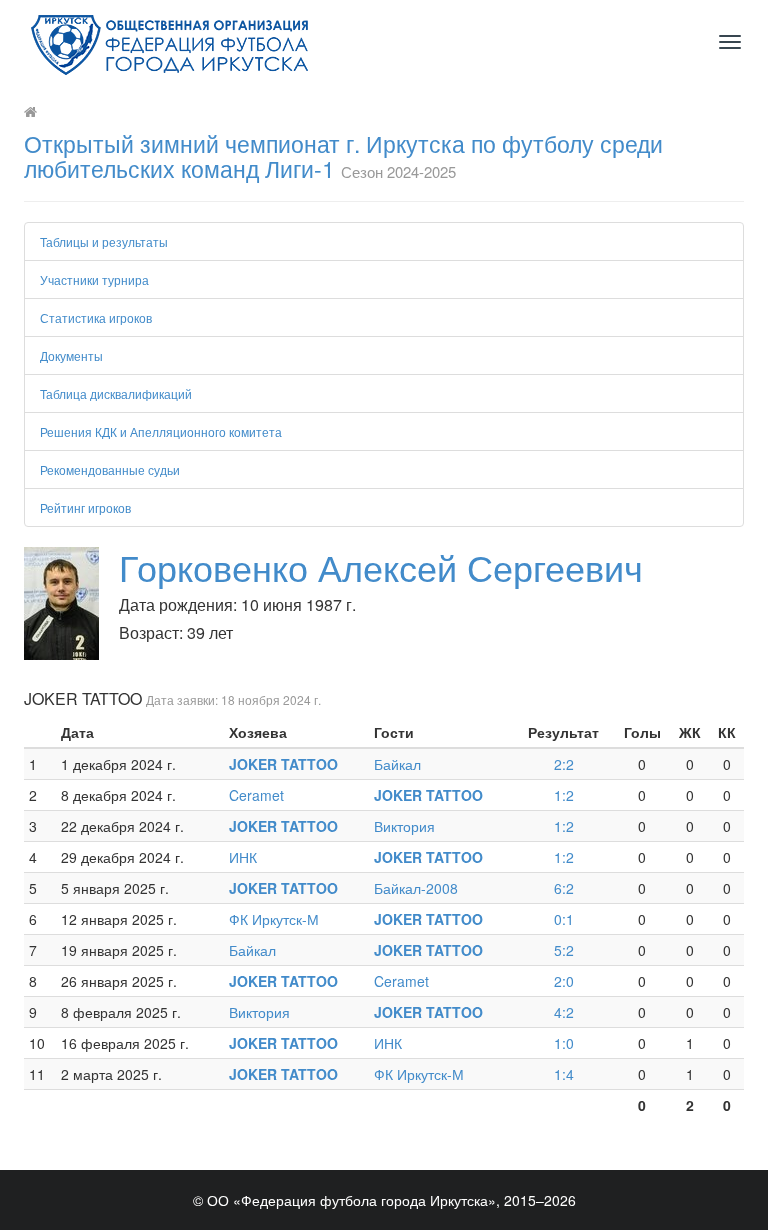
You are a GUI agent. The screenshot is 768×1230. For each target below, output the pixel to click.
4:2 (564, 1012)
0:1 (564, 919)
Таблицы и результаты (104, 241)
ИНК (243, 857)
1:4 (564, 1074)
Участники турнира (94, 279)
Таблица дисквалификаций (116, 393)
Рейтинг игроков (85, 507)
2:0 (564, 981)
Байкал (397, 764)
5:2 (564, 950)
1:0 (564, 1043)
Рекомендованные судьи (110, 469)
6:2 (564, 888)
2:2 (564, 764)
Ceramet (256, 795)
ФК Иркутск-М (274, 919)
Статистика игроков (96, 317)
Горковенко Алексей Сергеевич (381, 566)
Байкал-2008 (416, 888)
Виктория (404, 826)
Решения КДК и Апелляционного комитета (161, 431)
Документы (71, 355)
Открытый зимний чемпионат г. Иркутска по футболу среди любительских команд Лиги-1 (343, 156)
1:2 (564, 795)
